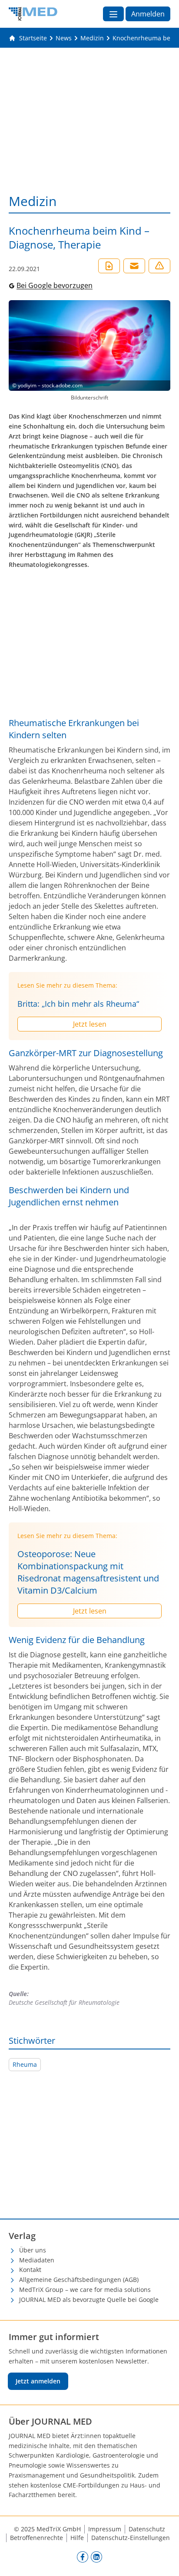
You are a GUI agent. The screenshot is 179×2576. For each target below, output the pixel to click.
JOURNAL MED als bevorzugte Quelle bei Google (89, 2299)
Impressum (105, 2529)
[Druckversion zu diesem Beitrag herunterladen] (109, 266)
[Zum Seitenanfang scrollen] (163, 2560)
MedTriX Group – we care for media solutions (85, 2290)
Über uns (33, 2250)
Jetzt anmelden (38, 2381)
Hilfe (77, 2538)
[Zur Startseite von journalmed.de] (33, 14)
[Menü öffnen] (113, 14)
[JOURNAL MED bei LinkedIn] (96, 2556)
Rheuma (25, 2064)
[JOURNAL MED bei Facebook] (83, 2556)
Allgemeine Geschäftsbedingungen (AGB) (79, 2280)
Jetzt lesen (90, 1024)
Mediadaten (37, 2260)
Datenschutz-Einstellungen (131, 2538)
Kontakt (30, 2270)
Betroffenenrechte (36, 2538)
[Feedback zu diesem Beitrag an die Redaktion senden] (159, 266)
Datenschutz (147, 2529)
